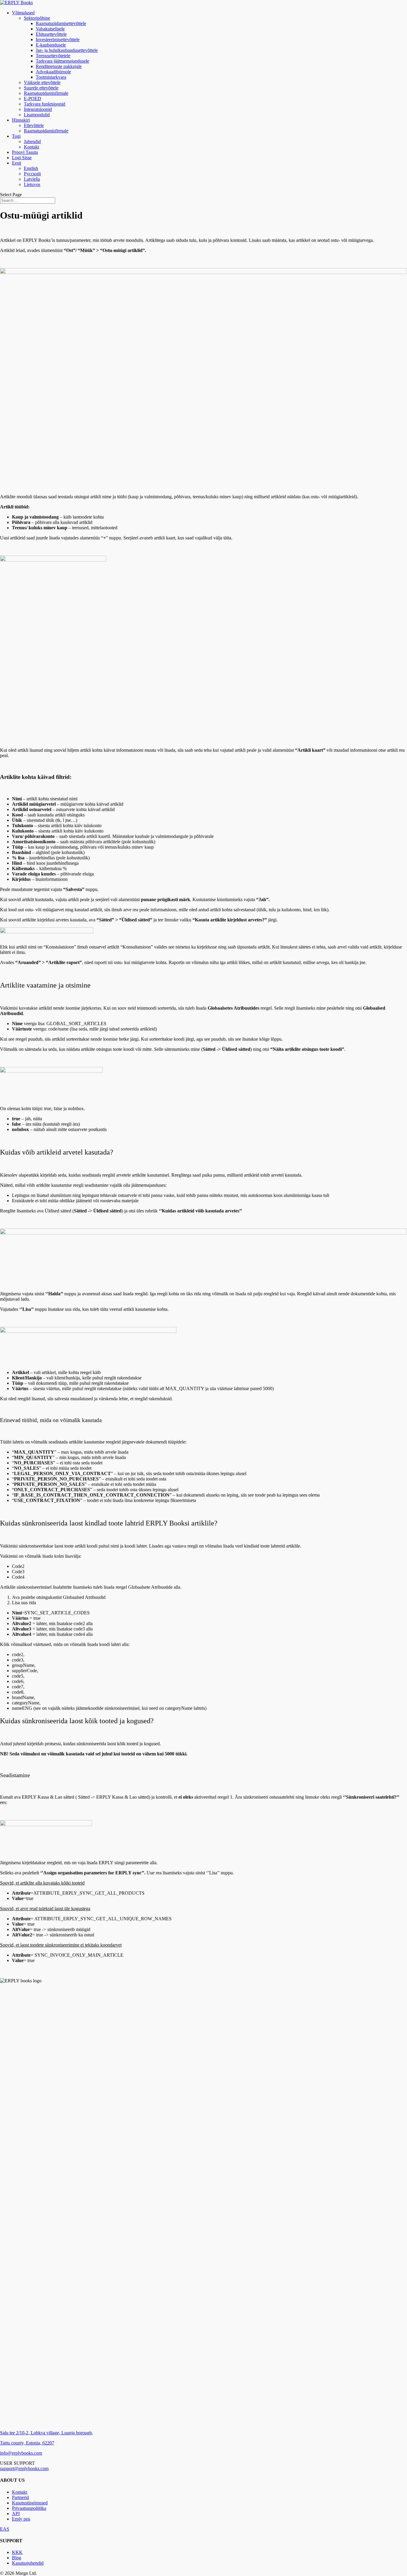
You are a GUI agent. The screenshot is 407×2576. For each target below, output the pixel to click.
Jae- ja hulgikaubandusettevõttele (67, 50)
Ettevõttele (34, 125)
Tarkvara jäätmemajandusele (62, 61)
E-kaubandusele (51, 45)
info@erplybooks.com (21, 2453)
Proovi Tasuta (25, 152)
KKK (17, 2552)
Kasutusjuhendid (28, 2563)
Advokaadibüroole (53, 72)
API (16, 2514)
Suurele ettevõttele (41, 88)
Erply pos (21, 2519)
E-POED (32, 99)
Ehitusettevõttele (51, 34)
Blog (17, 2558)
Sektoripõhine (37, 18)
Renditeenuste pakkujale (59, 66)
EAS (5, 2529)
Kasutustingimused (30, 2503)
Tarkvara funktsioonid (45, 104)
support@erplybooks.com (24, 2469)
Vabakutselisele (50, 29)
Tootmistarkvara (51, 77)
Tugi (16, 136)
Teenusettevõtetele (53, 56)
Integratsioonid (38, 109)
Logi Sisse (22, 158)
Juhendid (32, 141)
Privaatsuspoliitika (29, 2508)
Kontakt (31, 147)
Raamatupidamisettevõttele (61, 23)
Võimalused (23, 13)
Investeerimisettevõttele (58, 40)
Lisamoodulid (37, 115)
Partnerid (20, 2497)
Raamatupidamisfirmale (46, 93)
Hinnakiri (21, 120)
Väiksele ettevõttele (42, 82)
